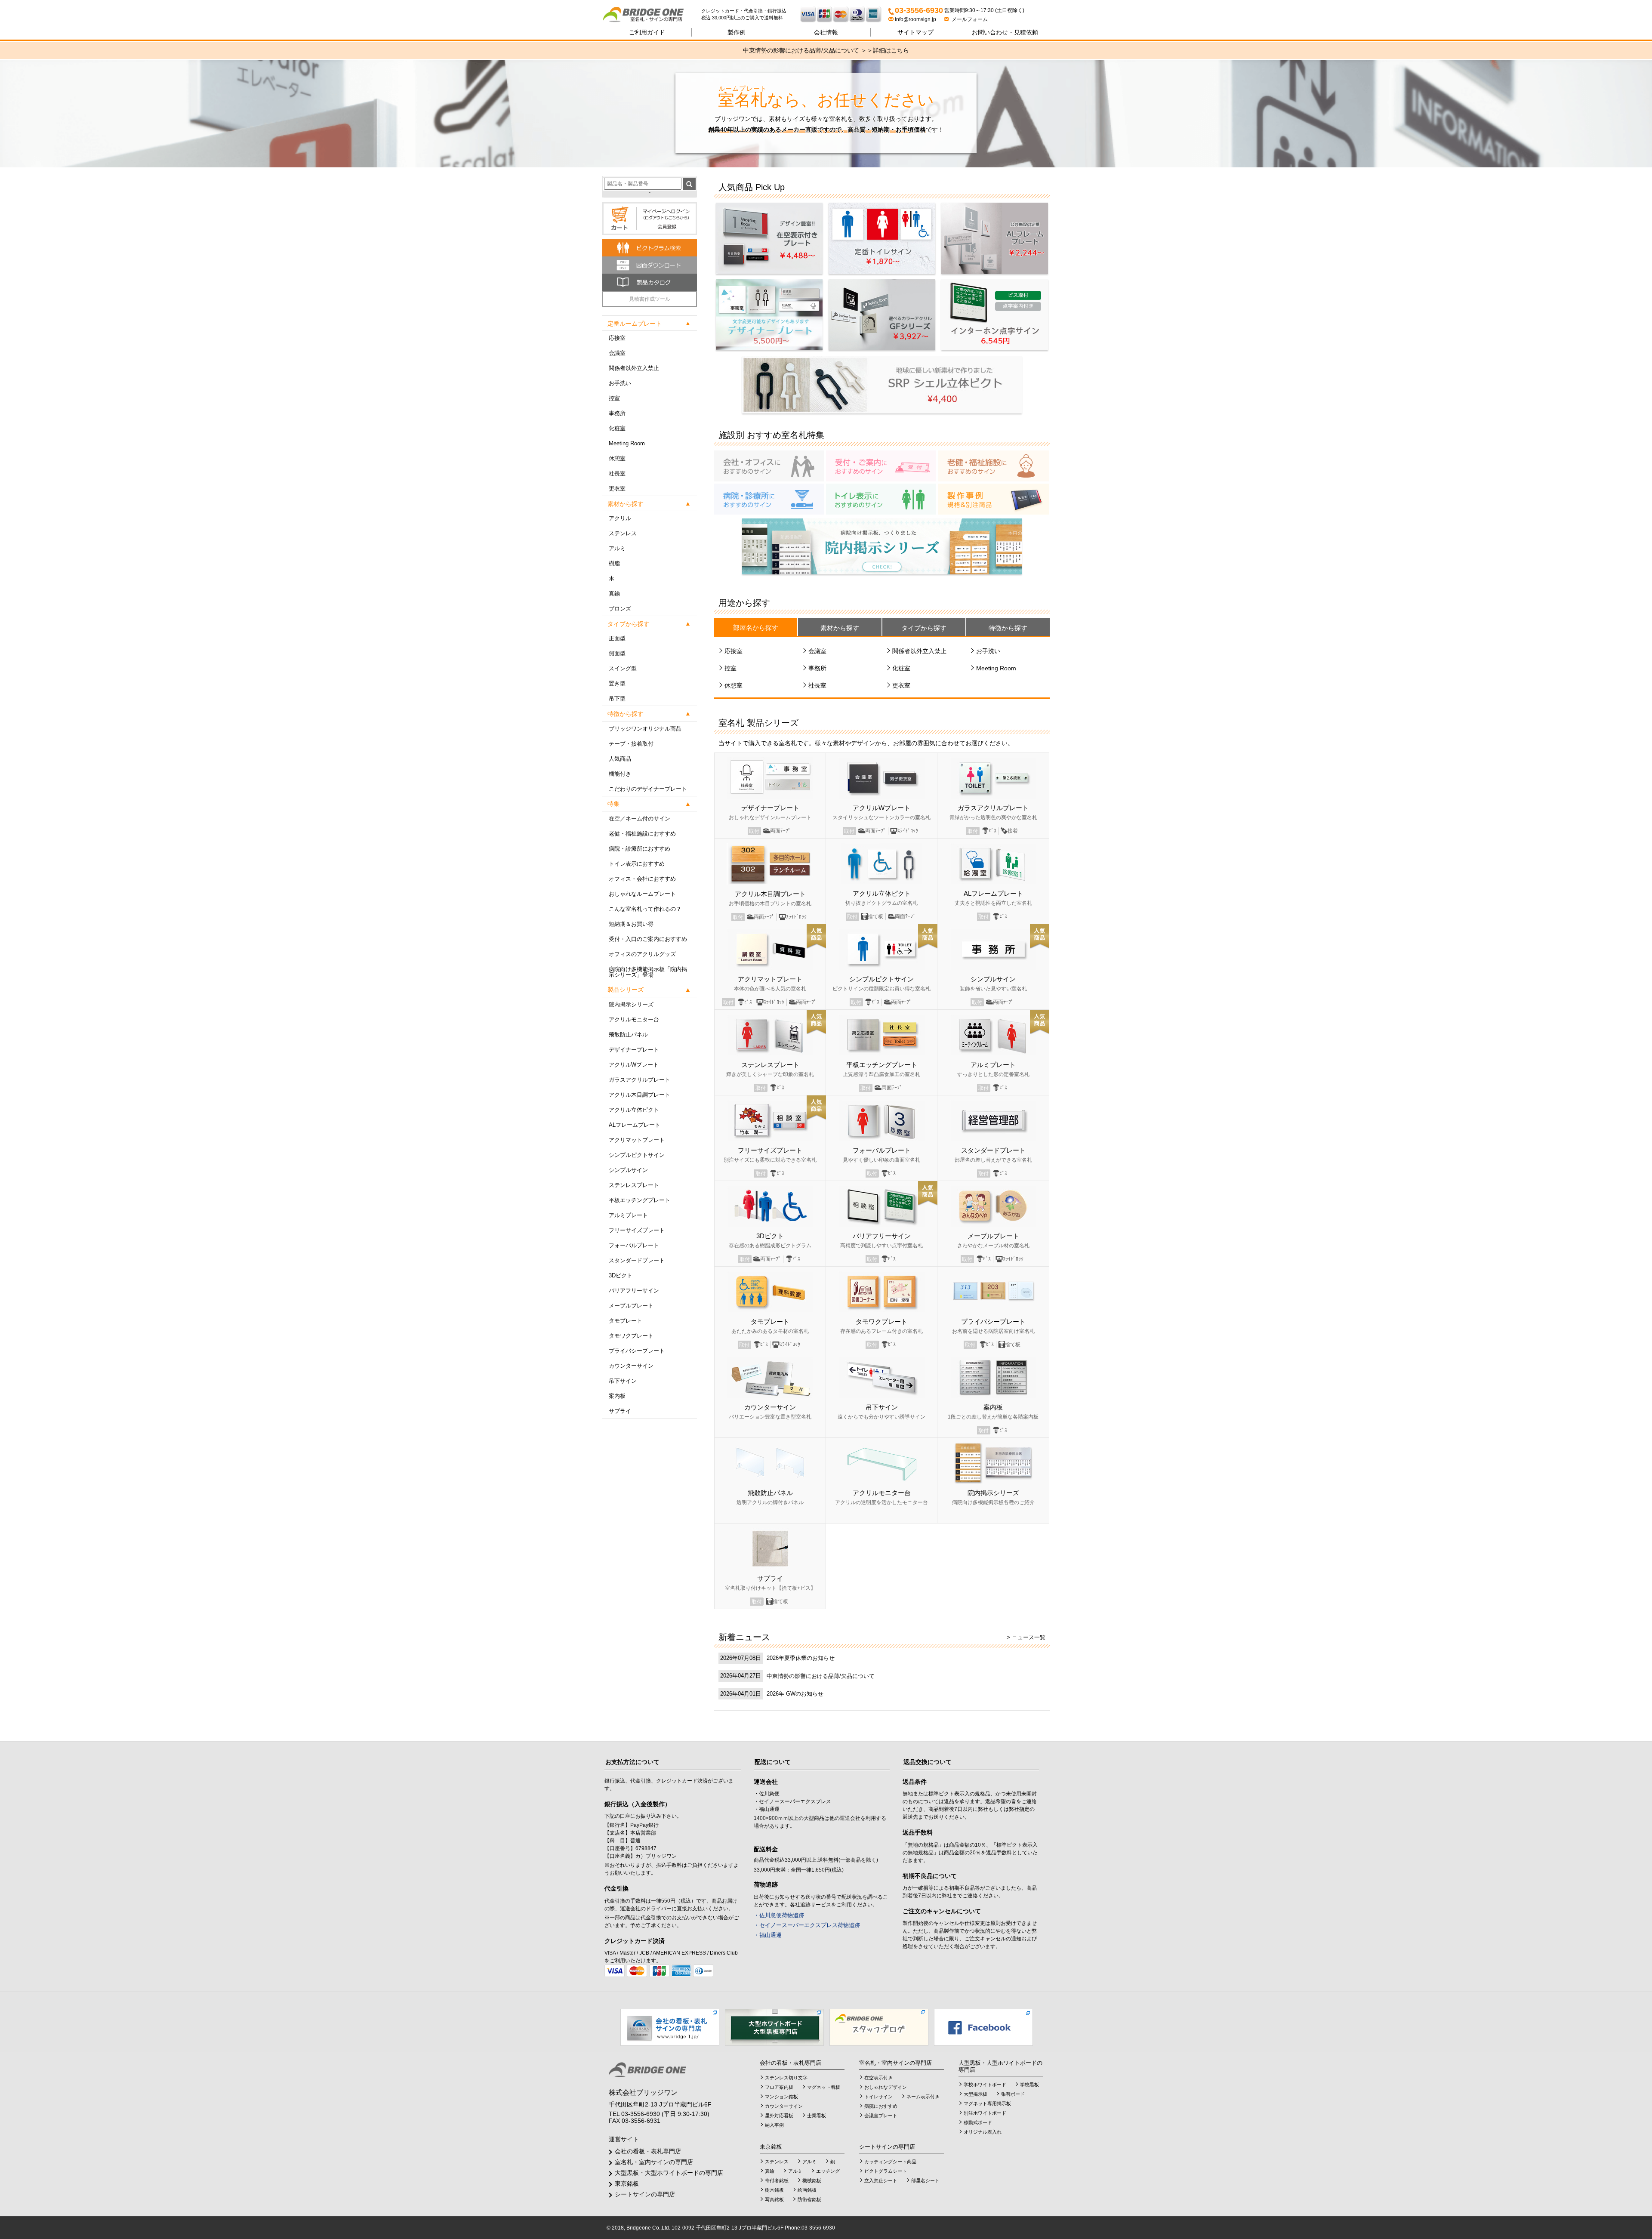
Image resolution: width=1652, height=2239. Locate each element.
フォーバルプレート (634, 1245)
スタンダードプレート (637, 1260)
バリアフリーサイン (634, 1291)
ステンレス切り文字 (786, 2078)
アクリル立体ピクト (634, 1110)
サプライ (620, 1411)
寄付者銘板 (777, 2180)
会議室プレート (881, 2116)
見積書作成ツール (650, 299)
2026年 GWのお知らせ (795, 1694)
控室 (614, 398)
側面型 (617, 653)
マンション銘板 (781, 2097)
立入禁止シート (881, 2180)
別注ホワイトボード (985, 2113)
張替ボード (1013, 2094)
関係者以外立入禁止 (634, 368)
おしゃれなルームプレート (642, 894)
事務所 (617, 413)
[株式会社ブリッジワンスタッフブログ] (879, 2027)
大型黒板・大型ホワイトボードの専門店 (669, 2173)
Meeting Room (627, 443)
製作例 (737, 32)
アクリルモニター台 (634, 1019)
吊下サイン (623, 1381)
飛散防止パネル (628, 1035)
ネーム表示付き (923, 2097)
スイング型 (623, 668)
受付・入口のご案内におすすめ (648, 939)
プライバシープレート (637, 1351)
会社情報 (826, 32)
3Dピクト (621, 1275)
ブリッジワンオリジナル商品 (645, 729)
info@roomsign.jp (915, 19)
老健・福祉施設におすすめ (642, 834)
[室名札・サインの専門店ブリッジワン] (652, 15)
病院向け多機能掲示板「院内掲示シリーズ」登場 (648, 972)
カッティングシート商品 (890, 2162)
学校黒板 (1029, 2085)
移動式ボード (978, 2122)
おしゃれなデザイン (886, 2087)
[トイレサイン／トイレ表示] (881, 499)
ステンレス (623, 533)
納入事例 (774, 2125)
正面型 (617, 638)
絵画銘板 (807, 2190)
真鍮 (614, 594)
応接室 (617, 338)
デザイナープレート (634, 1050)
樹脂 (614, 563)
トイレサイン (878, 2097)
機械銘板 (812, 2180)
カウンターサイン (631, 1366)
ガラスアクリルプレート (640, 1080)
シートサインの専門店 (645, 2194)
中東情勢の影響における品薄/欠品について (821, 1676)
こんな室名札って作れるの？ (645, 909)
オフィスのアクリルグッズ (642, 954)
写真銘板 (774, 2199)
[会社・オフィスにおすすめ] (769, 466)
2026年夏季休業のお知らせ (801, 1658)
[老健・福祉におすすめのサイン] (993, 466)
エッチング (828, 2171)
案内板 (617, 1396)
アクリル (620, 518)
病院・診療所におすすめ (640, 849)
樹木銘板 (774, 2190)
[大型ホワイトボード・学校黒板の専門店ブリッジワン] (774, 2027)
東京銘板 (627, 2183)
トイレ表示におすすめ (637, 864)
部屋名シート (925, 2180)
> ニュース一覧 (1026, 1637)
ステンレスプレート (634, 1185)
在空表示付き (878, 2078)
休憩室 (617, 458)
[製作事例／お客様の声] (993, 499)
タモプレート (626, 1321)
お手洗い (620, 383)
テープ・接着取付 (631, 744)
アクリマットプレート (637, 1140)
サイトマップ (915, 32)
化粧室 (617, 428)
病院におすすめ (881, 2106)
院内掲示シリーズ (631, 1004)
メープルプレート (631, 1306)
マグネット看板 (824, 2087)
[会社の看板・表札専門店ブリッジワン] (670, 2027)
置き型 (617, 683)
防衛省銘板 (809, 2199)
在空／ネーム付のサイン (640, 819)
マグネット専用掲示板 (987, 2103)
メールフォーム (968, 19)
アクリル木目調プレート (640, 1095)
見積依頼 (1005, 32)
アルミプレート (628, 1215)
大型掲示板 (975, 2094)
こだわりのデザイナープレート (648, 789)
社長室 (617, 473)
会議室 (617, 353)
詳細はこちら (891, 50)
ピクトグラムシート (886, 2171)
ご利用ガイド (647, 32)
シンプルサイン (628, 1170)
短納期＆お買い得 (631, 924)
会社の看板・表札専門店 (648, 2151)
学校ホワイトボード (985, 2085)
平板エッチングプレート (640, 1200)
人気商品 (620, 759)
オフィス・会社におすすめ (642, 879)
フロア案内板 (779, 2087)
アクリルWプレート (634, 1065)
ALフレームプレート (635, 1125)
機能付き (620, 774)
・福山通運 (768, 1935)
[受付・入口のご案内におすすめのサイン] (881, 466)
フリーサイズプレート (637, 1230)
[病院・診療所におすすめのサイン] (769, 499)
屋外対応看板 (779, 2116)
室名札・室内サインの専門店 (654, 2162)
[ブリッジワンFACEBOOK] (983, 2027)
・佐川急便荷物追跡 (779, 1915)
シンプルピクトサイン (637, 1155)
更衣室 (617, 489)
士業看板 (817, 2116)
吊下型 (617, 699)
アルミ (617, 548)
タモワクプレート (631, 1336)
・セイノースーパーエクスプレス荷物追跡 (807, 1925)
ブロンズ (620, 609)
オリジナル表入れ (983, 2132)
